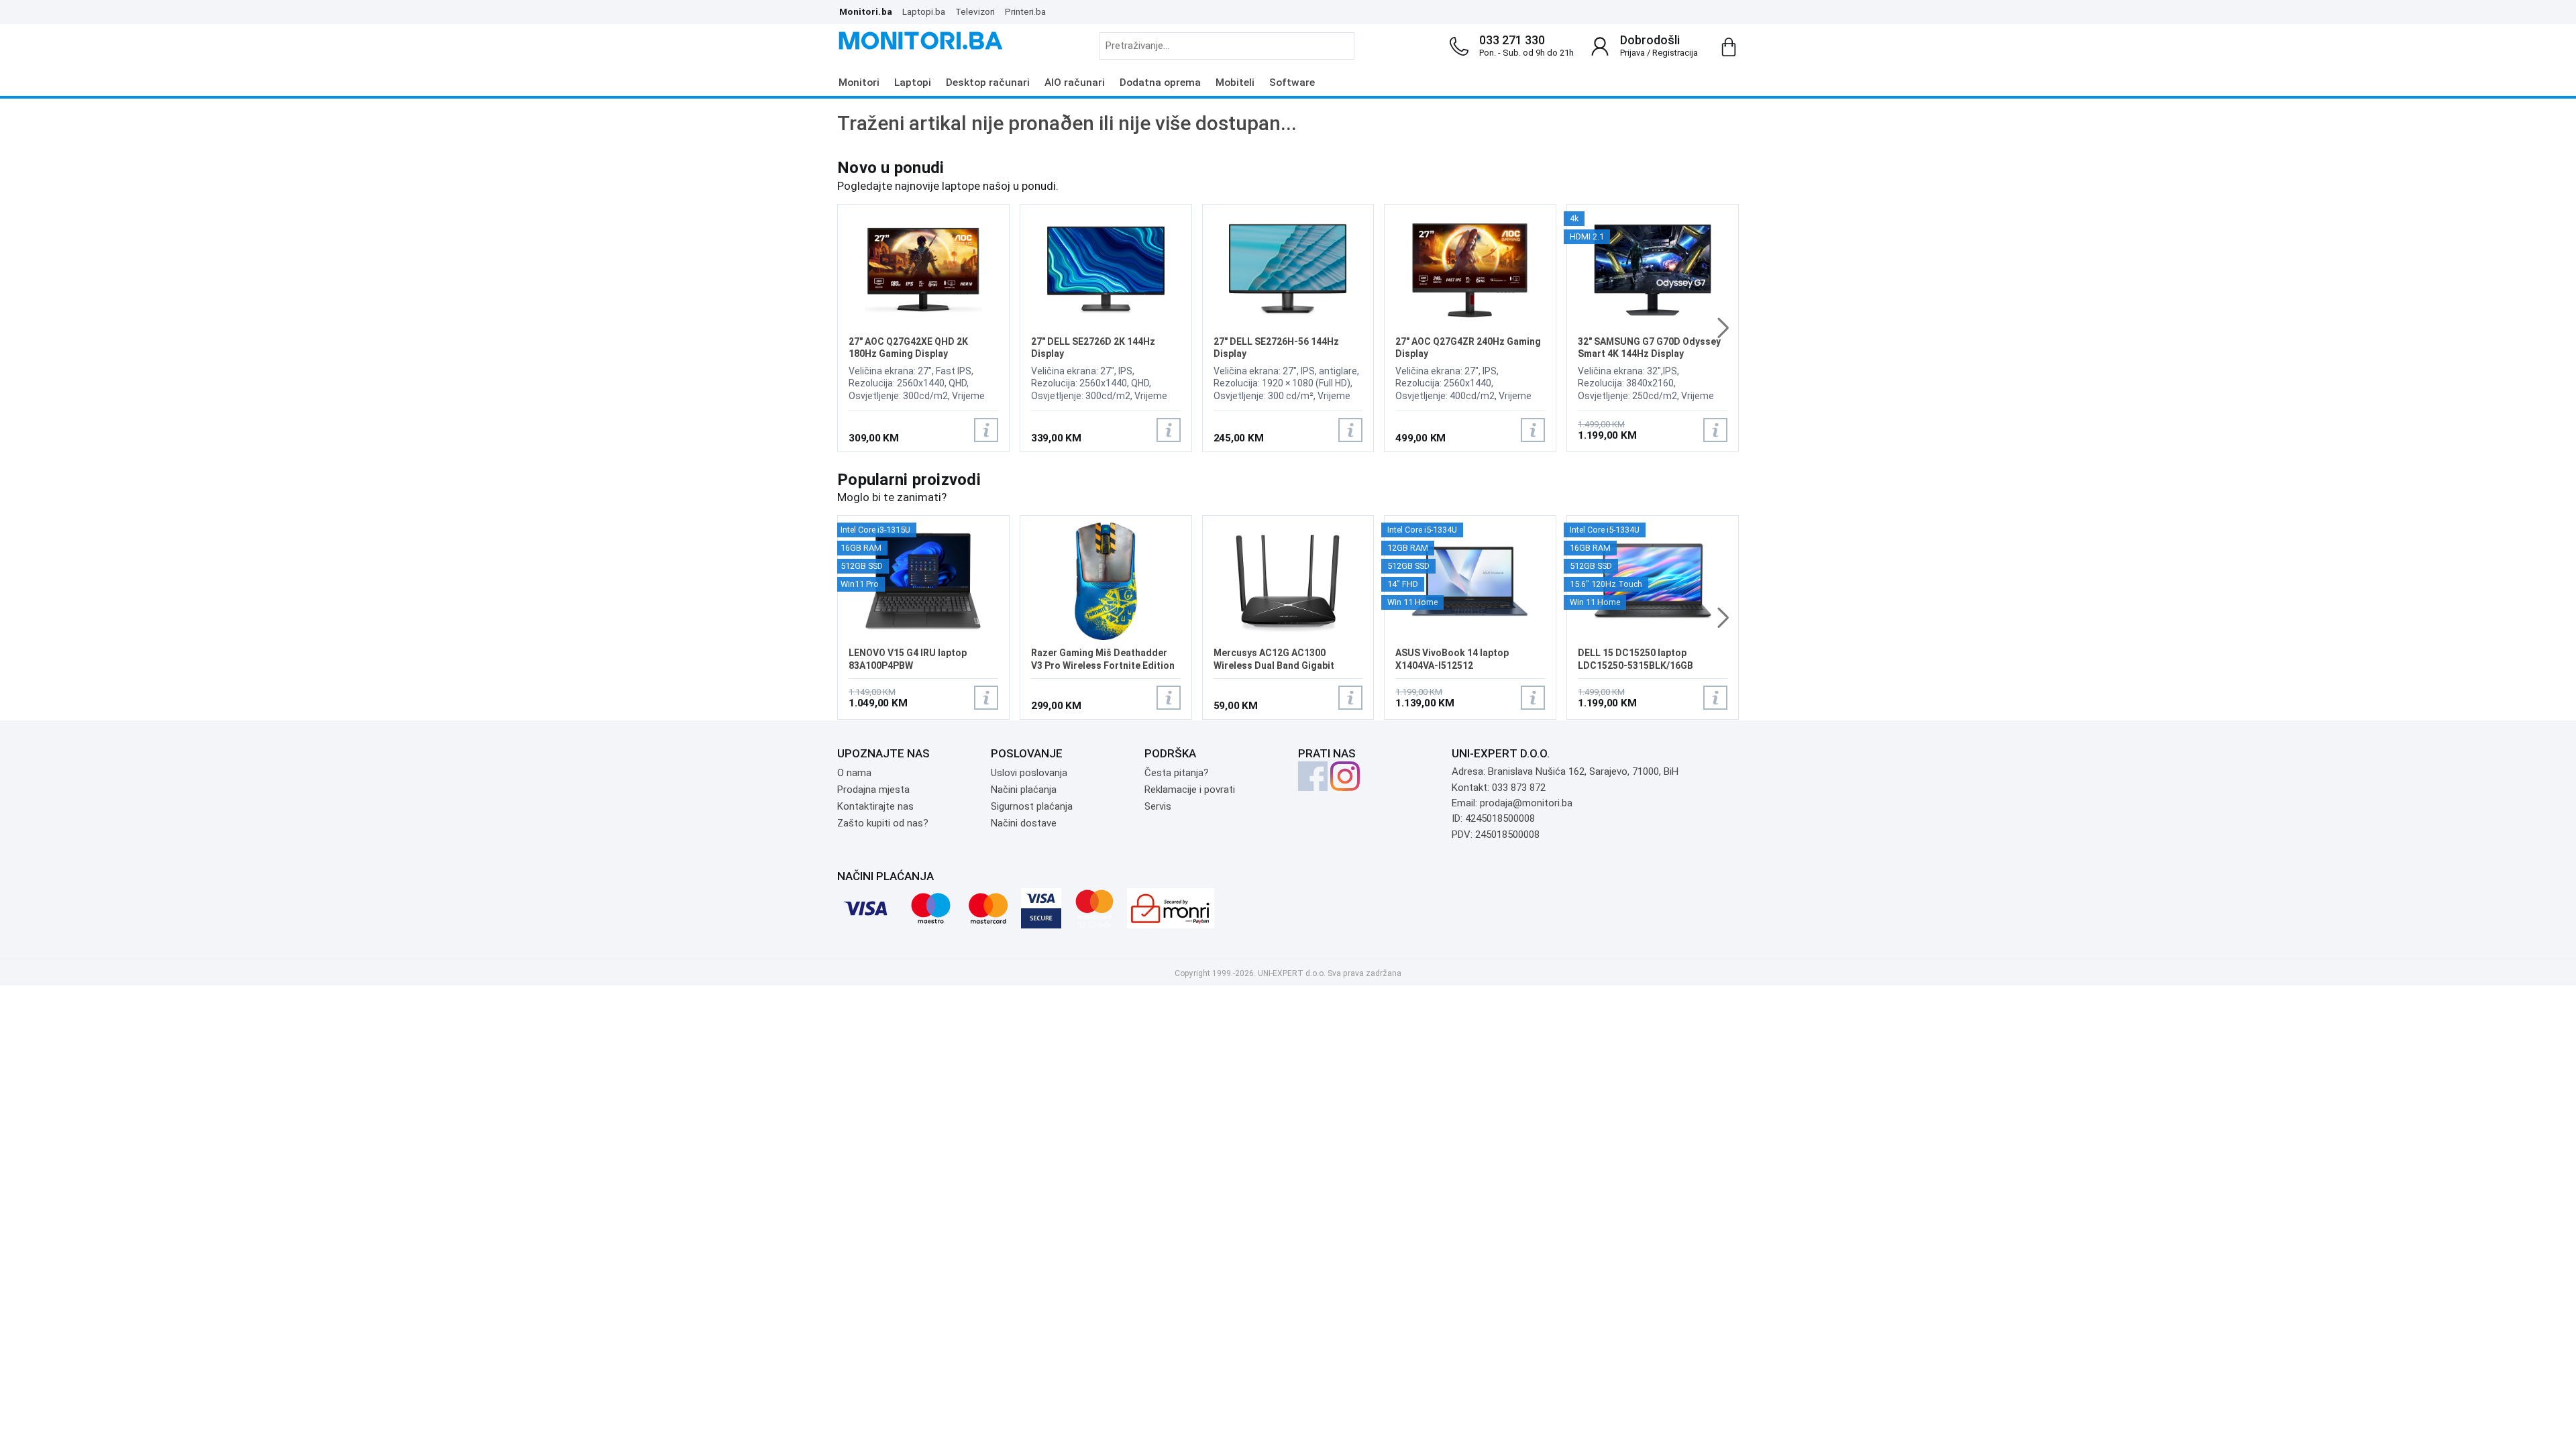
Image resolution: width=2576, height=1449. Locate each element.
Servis (1158, 806)
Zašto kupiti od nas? (883, 823)
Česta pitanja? (1177, 773)
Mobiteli (1235, 83)
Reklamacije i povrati (1190, 790)
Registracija (1675, 53)
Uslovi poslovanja (1029, 773)
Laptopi (913, 83)
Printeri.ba (1025, 11)
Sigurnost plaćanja (1032, 806)
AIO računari (1075, 83)
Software (1292, 83)
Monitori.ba (866, 11)
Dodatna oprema (1160, 83)
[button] (1723, 328)
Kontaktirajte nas (875, 806)
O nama (854, 773)
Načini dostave (1024, 823)
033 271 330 (1512, 40)
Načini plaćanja (1024, 790)
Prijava (1632, 53)
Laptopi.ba (924, 11)
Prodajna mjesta (873, 790)
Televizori (975, 11)
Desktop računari (988, 83)
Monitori (859, 83)
